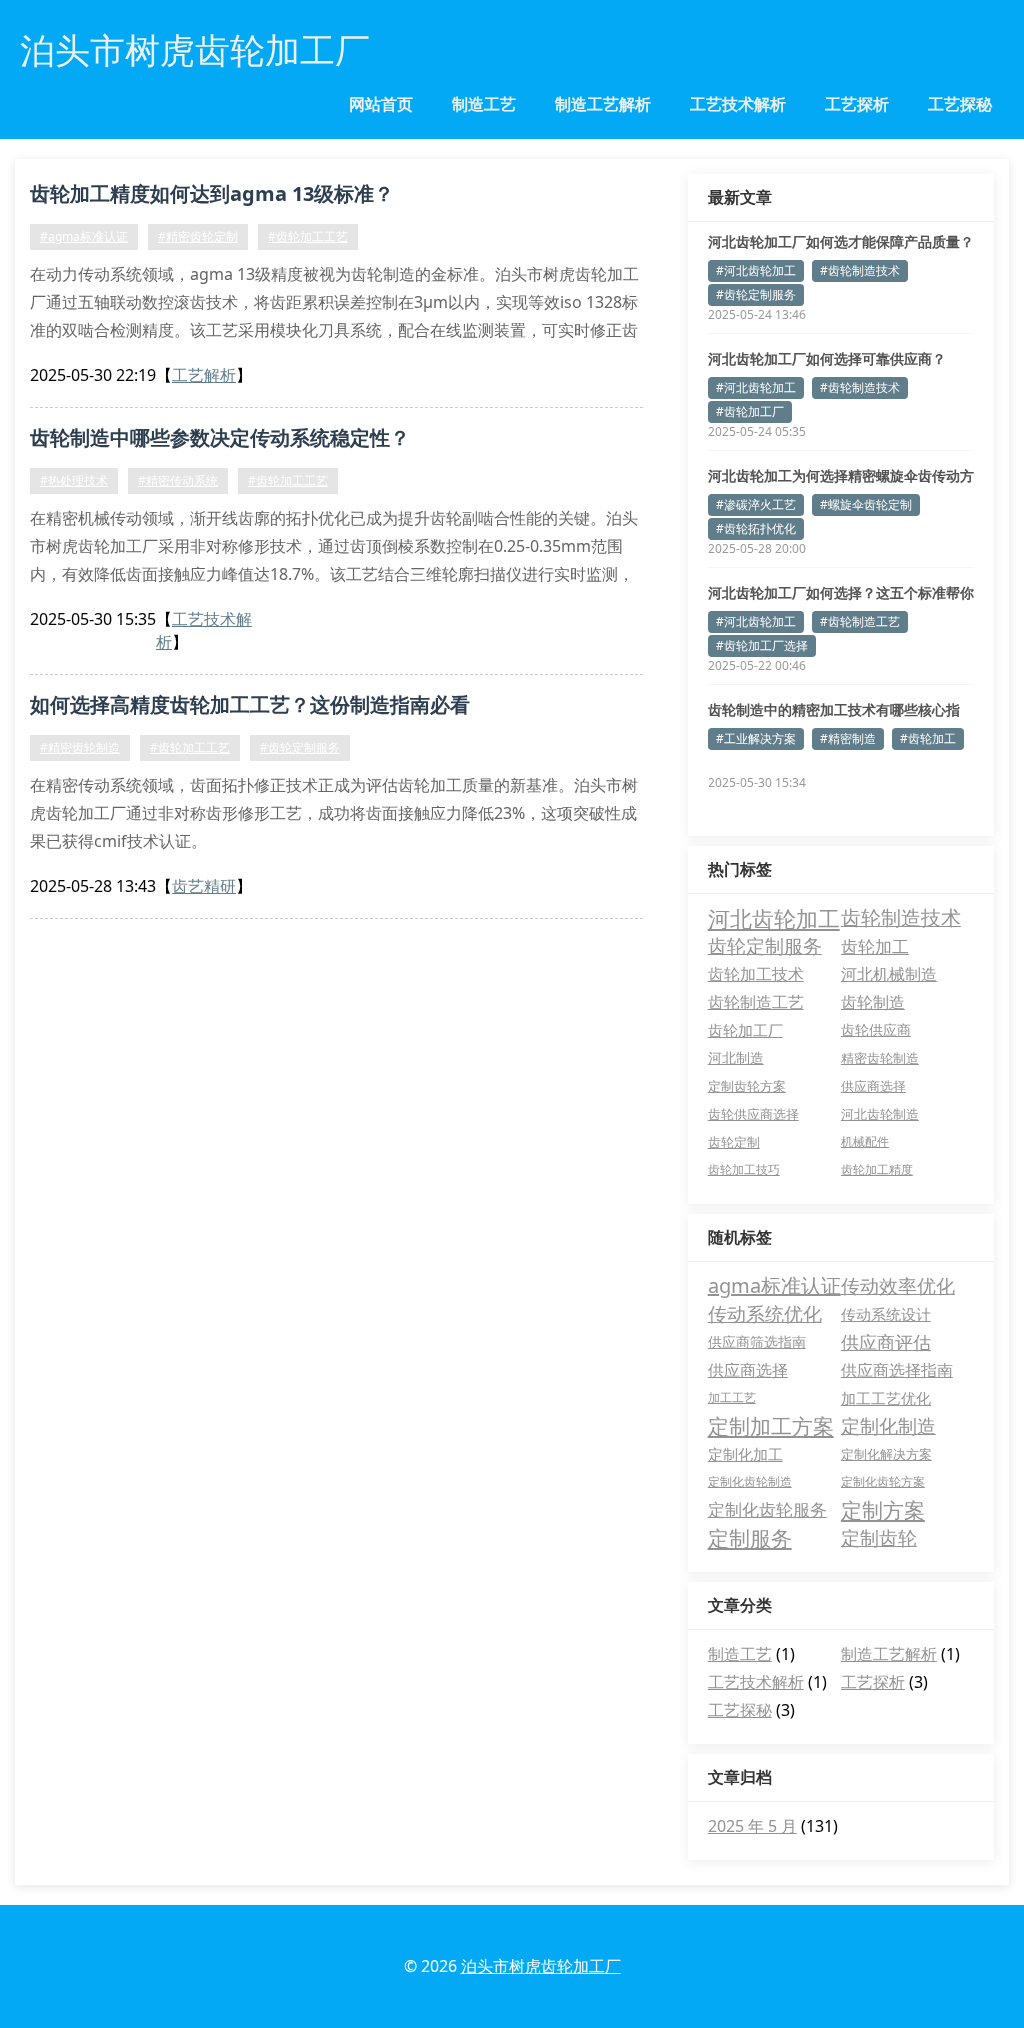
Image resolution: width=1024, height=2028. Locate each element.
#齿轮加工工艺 (308, 236)
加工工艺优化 (886, 1398)
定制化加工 (745, 1454)
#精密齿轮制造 (80, 747)
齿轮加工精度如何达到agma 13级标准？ (212, 193)
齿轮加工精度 (877, 1169)
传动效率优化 (898, 1286)
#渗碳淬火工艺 (756, 504)
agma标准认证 (774, 1285)
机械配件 (865, 1141)
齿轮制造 (873, 1002)
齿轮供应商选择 (753, 1114)
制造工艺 (484, 104)
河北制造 (736, 1057)
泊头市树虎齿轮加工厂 (541, 1966)
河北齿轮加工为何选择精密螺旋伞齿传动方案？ (841, 476)
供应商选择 (873, 1086)
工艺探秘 (960, 104)
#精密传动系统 (178, 480)
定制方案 (883, 1510)
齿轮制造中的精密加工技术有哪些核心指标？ (834, 710)
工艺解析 (204, 375)
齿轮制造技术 (901, 917)
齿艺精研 (204, 886)
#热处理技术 (74, 480)
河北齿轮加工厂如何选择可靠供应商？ (827, 358)
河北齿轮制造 (880, 1114)
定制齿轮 (879, 1538)
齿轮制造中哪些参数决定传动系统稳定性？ (220, 437)
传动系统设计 (886, 1314)
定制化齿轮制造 (750, 1481)
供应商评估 (886, 1342)
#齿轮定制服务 (300, 747)
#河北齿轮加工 (756, 270)
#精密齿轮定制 (198, 236)
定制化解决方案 (886, 1454)
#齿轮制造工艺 (860, 621)
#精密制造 (848, 738)
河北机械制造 (889, 974)
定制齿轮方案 (747, 1086)
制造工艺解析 (603, 104)
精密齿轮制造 (880, 1058)
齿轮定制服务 (765, 945)
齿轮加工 (875, 946)
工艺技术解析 (738, 104)
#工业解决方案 (756, 738)
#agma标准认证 (84, 236)
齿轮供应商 (876, 1029)
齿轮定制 (734, 1142)
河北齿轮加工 (774, 918)
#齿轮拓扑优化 (756, 528)
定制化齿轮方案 (883, 1481)
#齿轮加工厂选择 (762, 645)
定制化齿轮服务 (767, 1509)
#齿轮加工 (928, 738)
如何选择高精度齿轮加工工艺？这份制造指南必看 (250, 704)
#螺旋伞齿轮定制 (866, 504)
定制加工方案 (771, 1426)
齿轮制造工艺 (756, 1002)
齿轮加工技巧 (744, 1169)
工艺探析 (857, 104)
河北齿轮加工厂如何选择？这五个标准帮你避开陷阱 (841, 593)
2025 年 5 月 (752, 1826)
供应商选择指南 (897, 1370)
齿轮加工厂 (745, 1030)
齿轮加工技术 (756, 974)
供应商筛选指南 (757, 1341)
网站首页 (381, 104)
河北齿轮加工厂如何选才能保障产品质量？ (841, 241)
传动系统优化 (765, 1314)
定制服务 (750, 1538)
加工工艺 (732, 1397)
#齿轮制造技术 (860, 270)
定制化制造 (888, 1426)
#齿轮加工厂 (750, 411)
